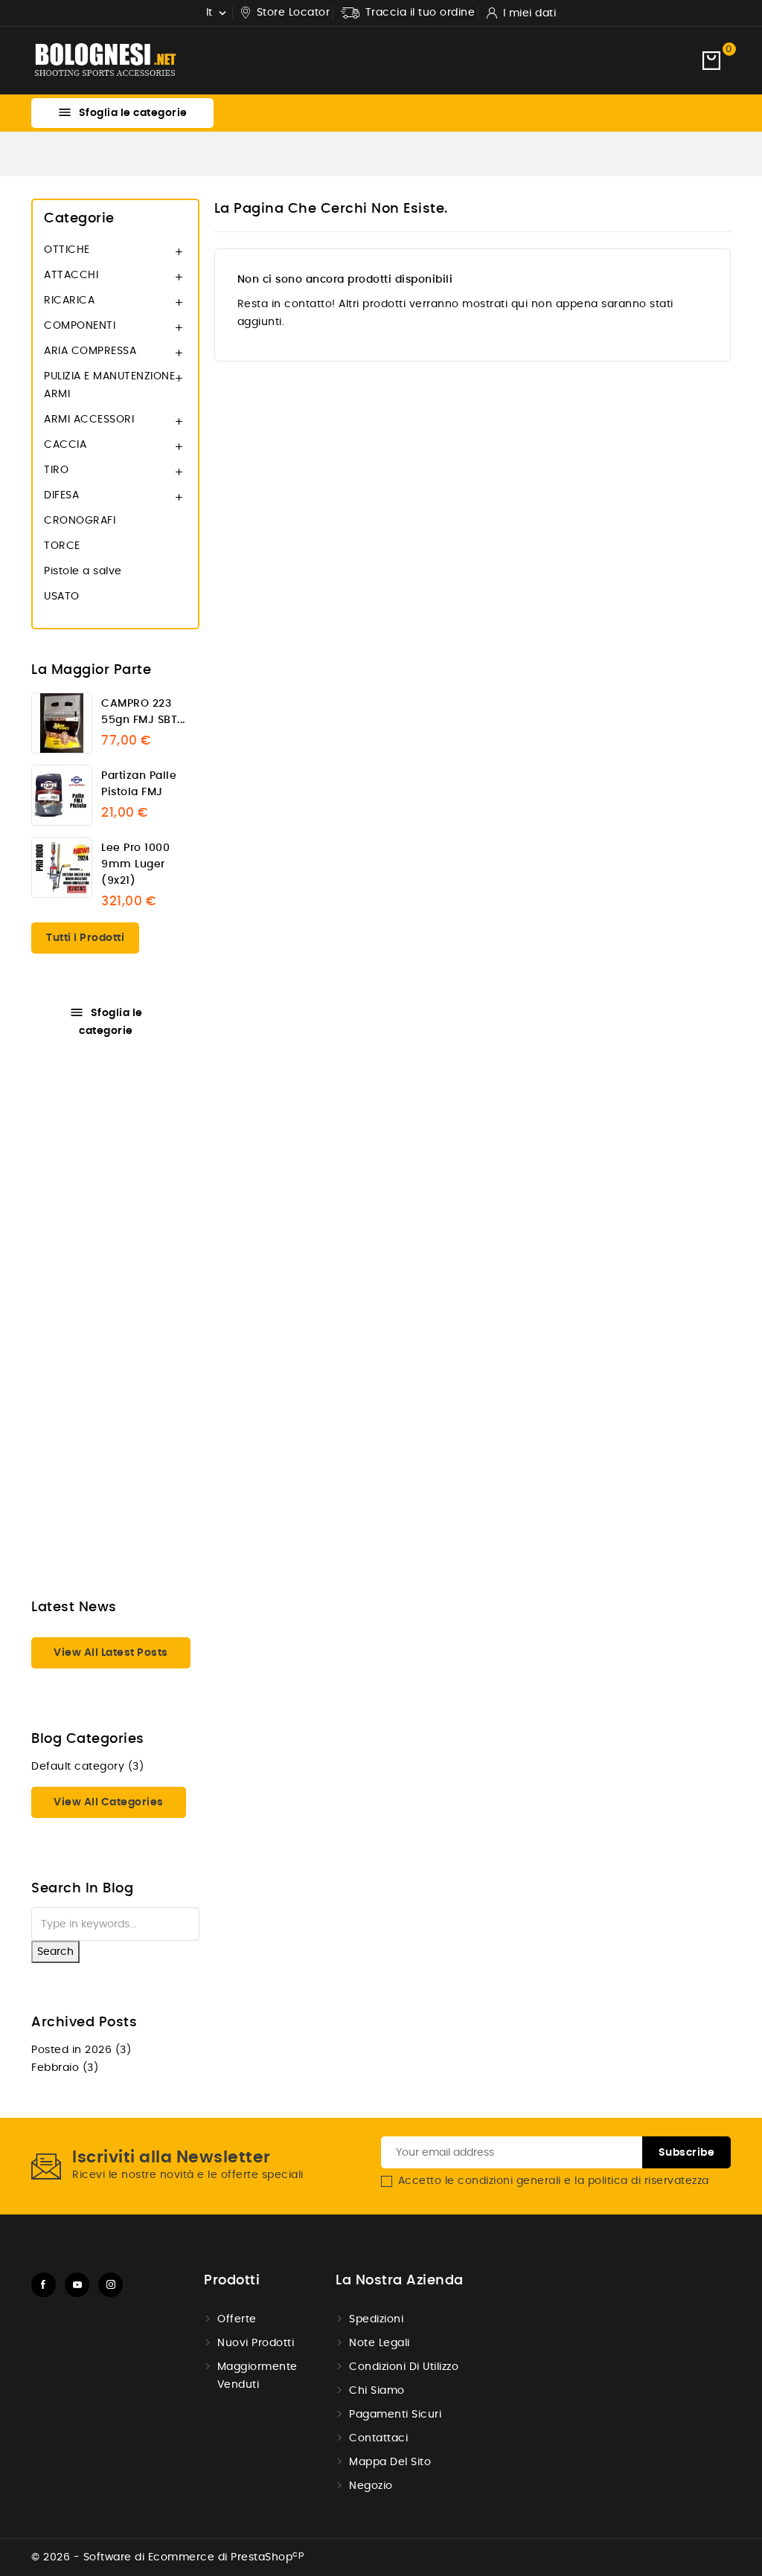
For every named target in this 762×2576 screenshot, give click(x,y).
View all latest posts (111, 1653)
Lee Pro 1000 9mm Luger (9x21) (135, 864)
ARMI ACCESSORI (89, 420)
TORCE (62, 546)
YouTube (77, 2285)
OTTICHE (67, 250)
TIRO (56, 470)
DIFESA (61, 495)
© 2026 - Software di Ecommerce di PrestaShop (167, 2557)
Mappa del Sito (390, 2462)
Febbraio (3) (65, 2068)
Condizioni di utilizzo (404, 2367)
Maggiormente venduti (257, 2376)
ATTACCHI (71, 275)
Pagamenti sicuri (395, 2415)
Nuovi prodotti (256, 2343)
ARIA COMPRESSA (90, 351)
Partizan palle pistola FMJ (139, 784)
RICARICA (69, 301)
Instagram (111, 2285)
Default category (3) (87, 1767)
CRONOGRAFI (80, 521)
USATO (62, 597)
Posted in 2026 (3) (81, 2050)
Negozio (371, 2486)
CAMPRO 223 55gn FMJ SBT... (143, 712)
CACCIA (65, 445)
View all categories (109, 1802)
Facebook (44, 2285)
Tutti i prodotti (85, 938)
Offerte (237, 2319)
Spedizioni (376, 2319)
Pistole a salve (83, 571)
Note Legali (380, 2343)
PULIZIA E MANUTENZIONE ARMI (109, 385)
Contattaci (378, 2438)
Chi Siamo (377, 2391)
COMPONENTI (80, 326)
